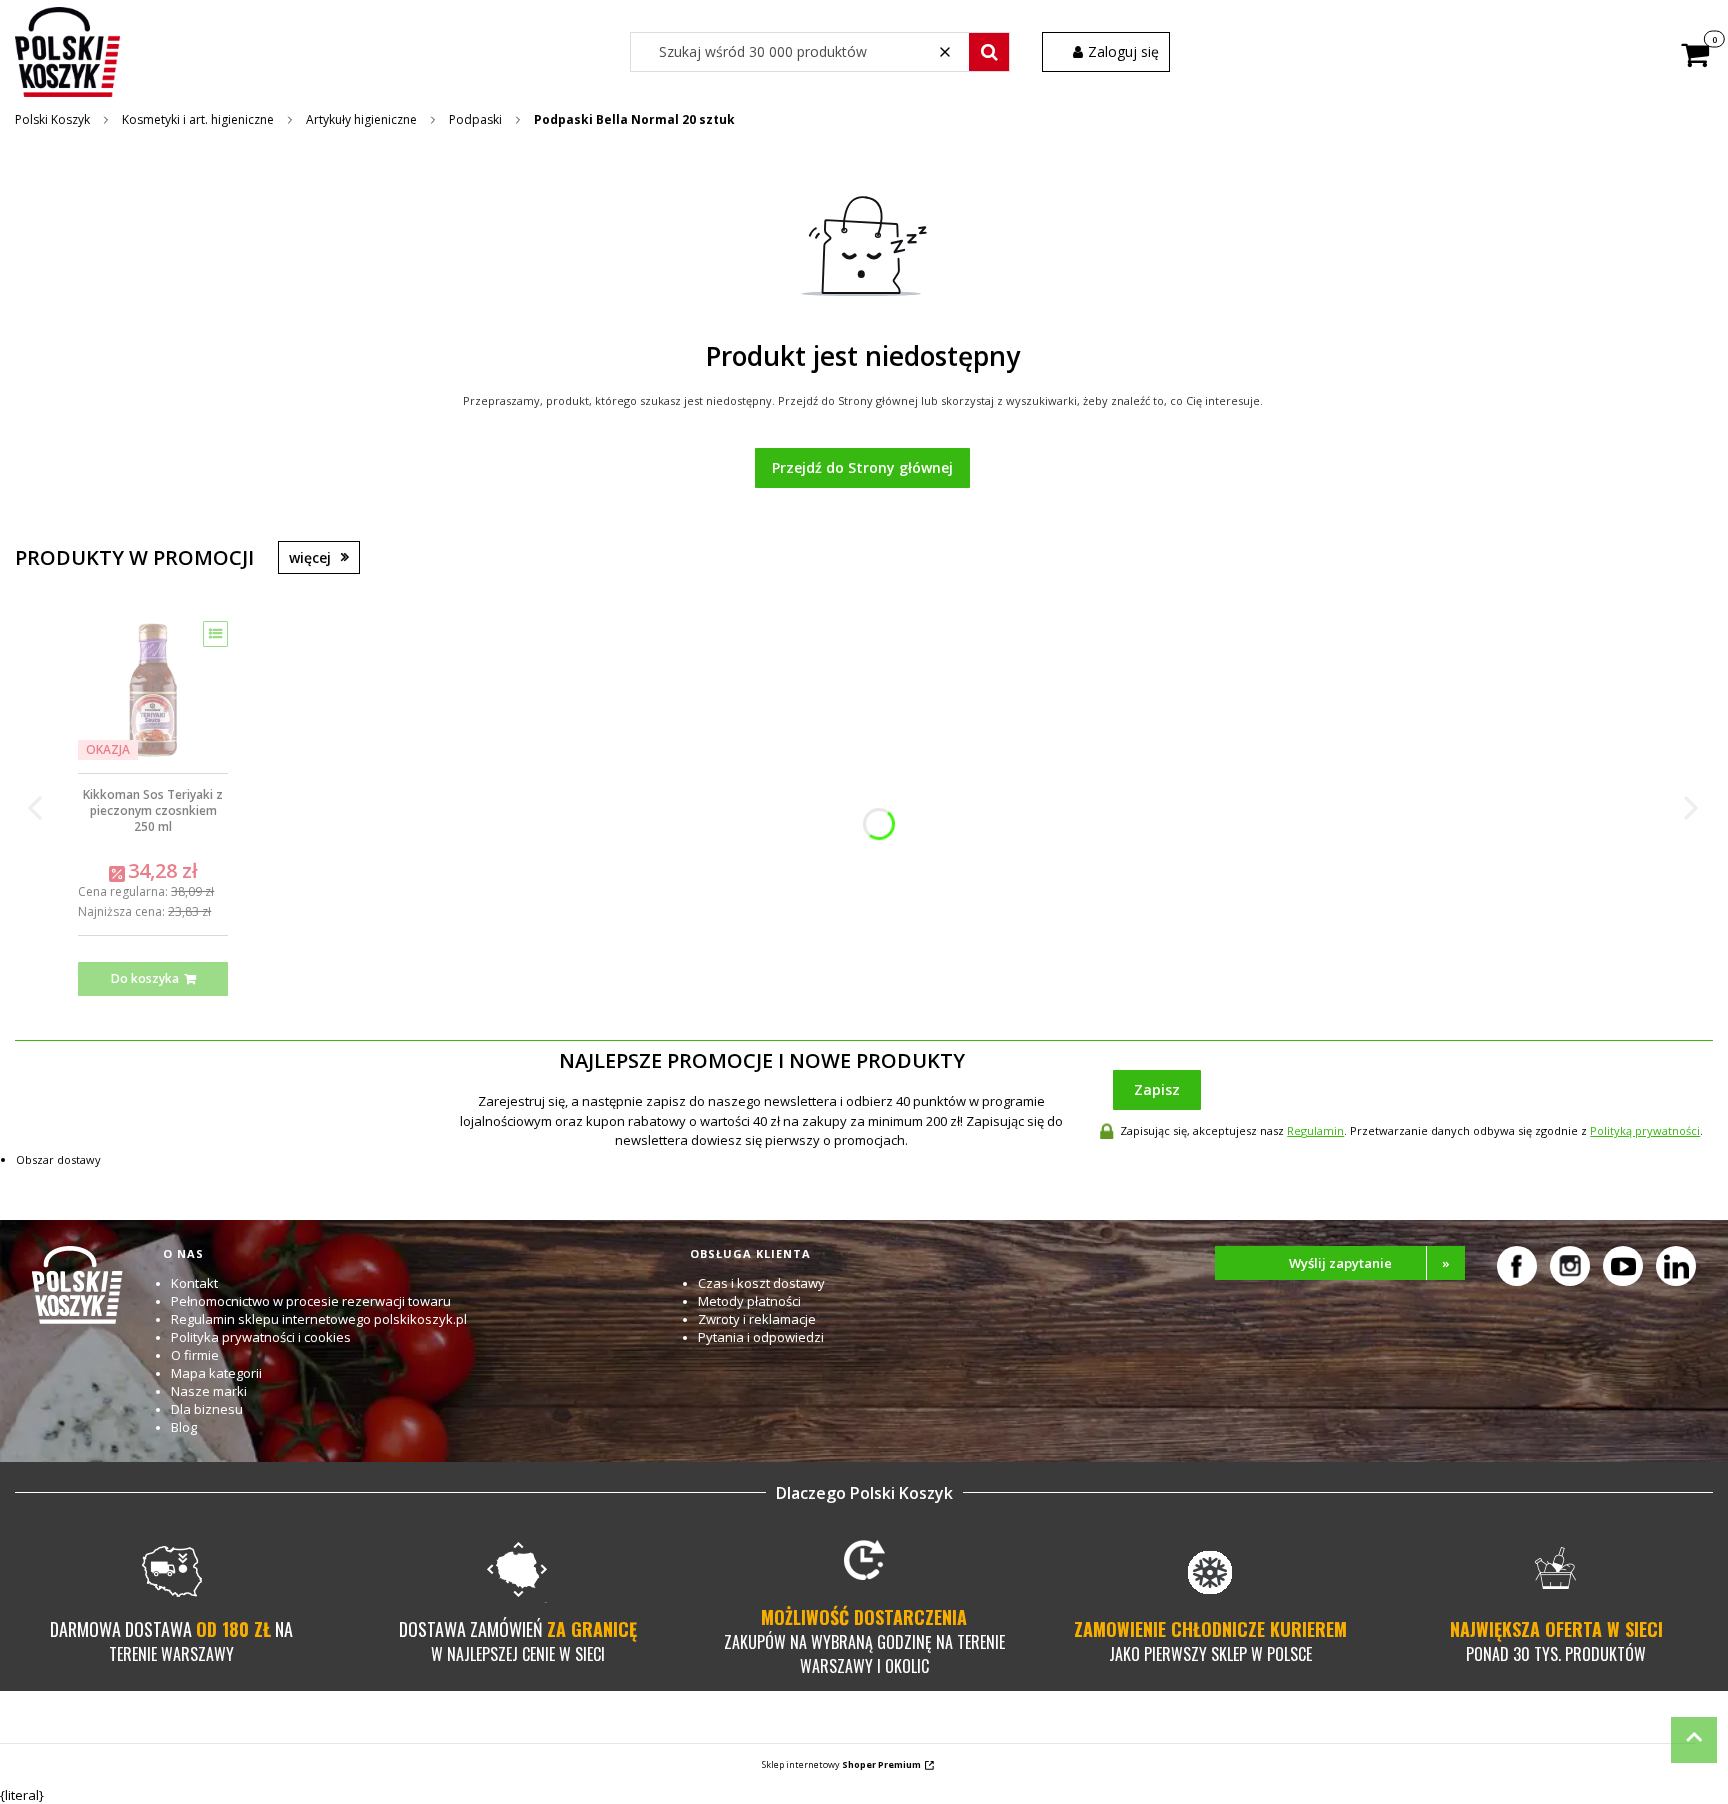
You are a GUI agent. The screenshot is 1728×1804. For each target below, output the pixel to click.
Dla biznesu (207, 1409)
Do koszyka (145, 978)
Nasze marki (209, 1391)
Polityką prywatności (1645, 1130)
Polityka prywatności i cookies (261, 1337)
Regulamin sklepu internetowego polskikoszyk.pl (319, 1319)
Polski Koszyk (52, 119)
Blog (184, 1427)
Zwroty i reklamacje (757, 1319)
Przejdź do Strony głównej (862, 467)
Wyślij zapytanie (1370, 1263)
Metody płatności (749, 1301)
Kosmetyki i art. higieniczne (198, 119)
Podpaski (475, 119)
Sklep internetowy (841, 1764)
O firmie (195, 1355)
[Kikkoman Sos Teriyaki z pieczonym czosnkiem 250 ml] (153, 690)
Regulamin (1315, 1130)
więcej (310, 557)
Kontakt (194, 1283)
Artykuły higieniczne (361, 119)
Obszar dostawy (58, 1159)
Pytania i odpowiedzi (761, 1337)
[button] (989, 52)
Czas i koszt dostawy (761, 1283)
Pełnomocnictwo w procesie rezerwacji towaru (311, 1301)
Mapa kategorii (216, 1373)
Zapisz (1157, 1089)
